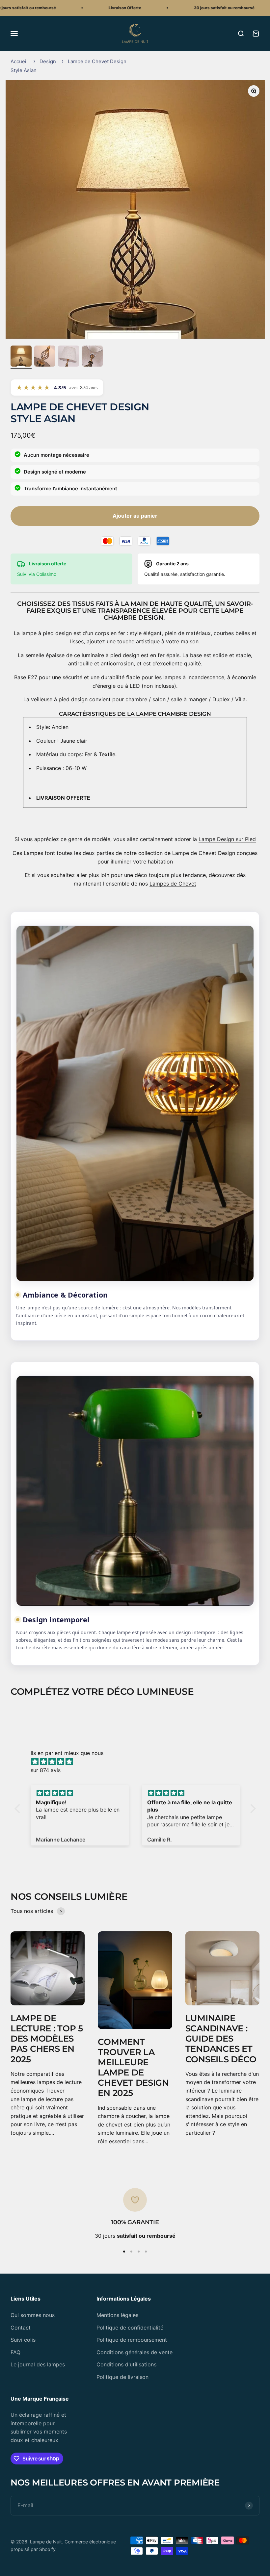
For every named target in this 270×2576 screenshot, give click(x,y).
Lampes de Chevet (173, 884)
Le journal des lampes (38, 2364)
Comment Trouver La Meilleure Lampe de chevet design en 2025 (133, 2068)
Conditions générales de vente (135, 2352)
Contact (21, 2328)
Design (48, 61)
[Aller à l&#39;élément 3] (68, 357)
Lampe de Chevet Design (204, 853)
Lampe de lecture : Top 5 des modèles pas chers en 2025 (47, 2039)
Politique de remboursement (132, 2340)
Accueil (19, 61)
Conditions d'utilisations (126, 2364)
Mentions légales (117, 2315)
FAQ (15, 2352)
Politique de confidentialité (130, 2328)
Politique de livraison (122, 2377)
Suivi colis (23, 2340)
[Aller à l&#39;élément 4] (92, 357)
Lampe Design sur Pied (227, 839)
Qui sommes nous (33, 2315)
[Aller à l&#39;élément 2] (45, 357)
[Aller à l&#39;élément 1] (21, 357)
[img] (138, 1762)
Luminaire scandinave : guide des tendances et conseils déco (221, 2039)
